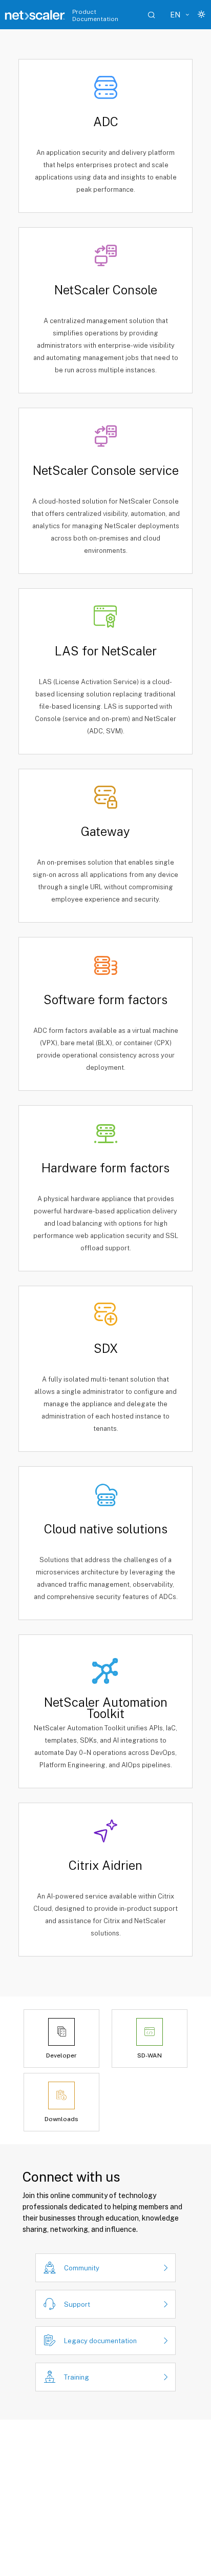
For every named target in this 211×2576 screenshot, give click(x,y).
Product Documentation (95, 15)
